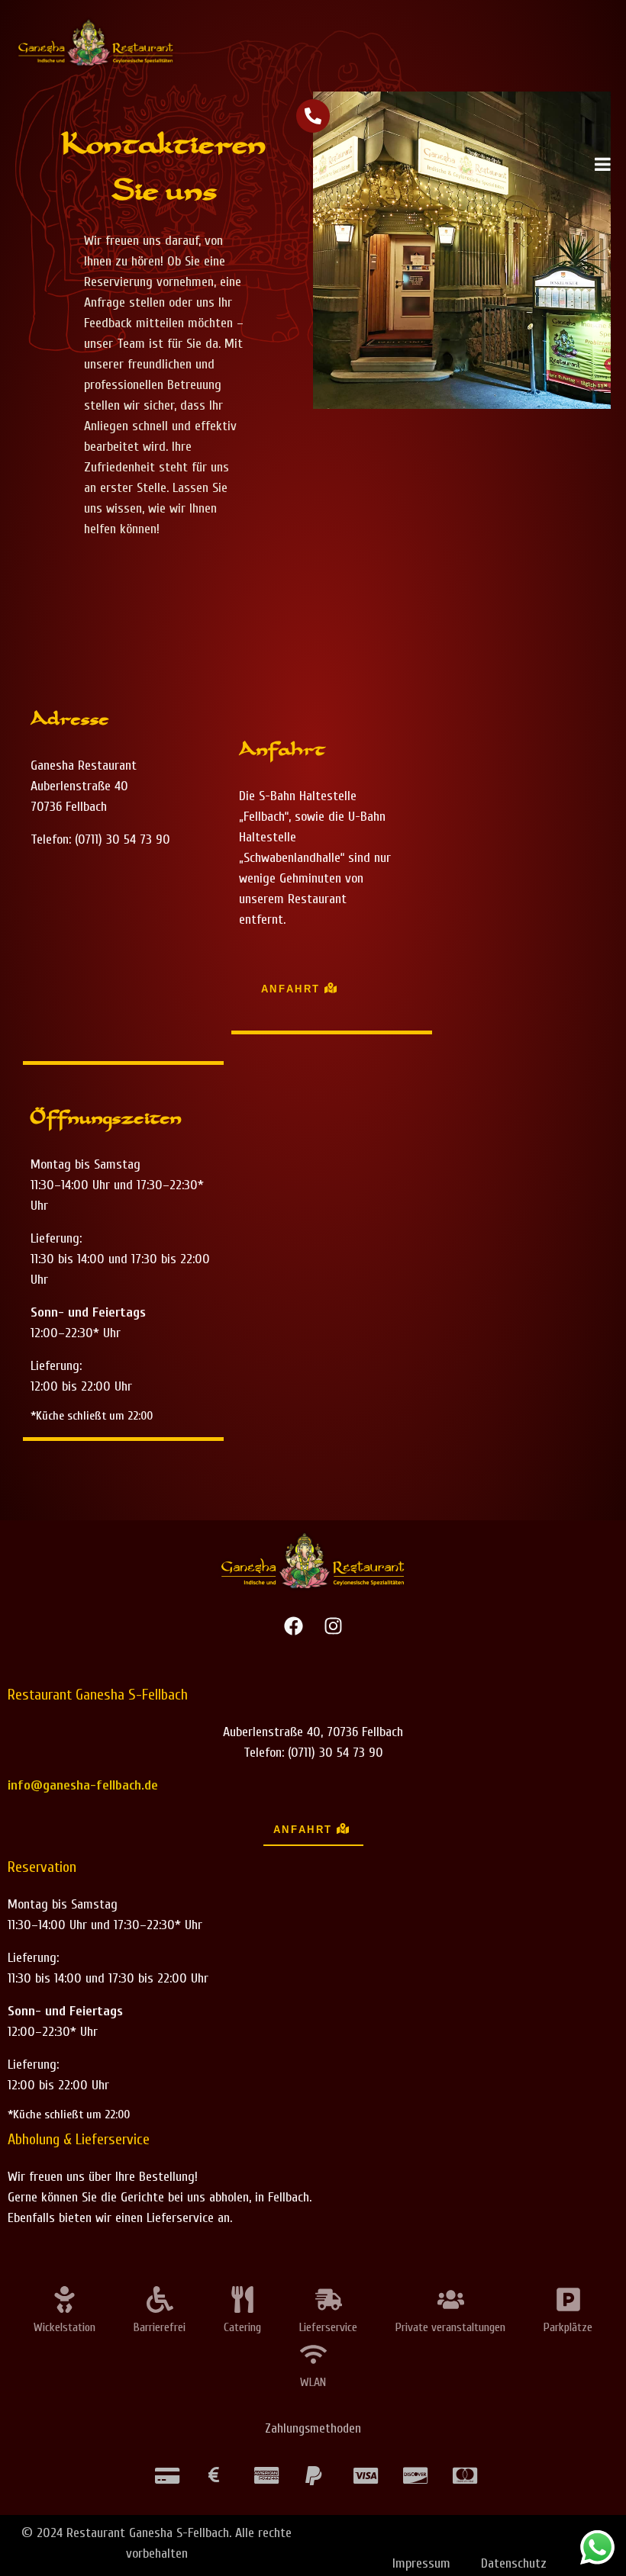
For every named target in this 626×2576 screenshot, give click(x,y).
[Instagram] (333, 1626)
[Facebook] (293, 1626)
